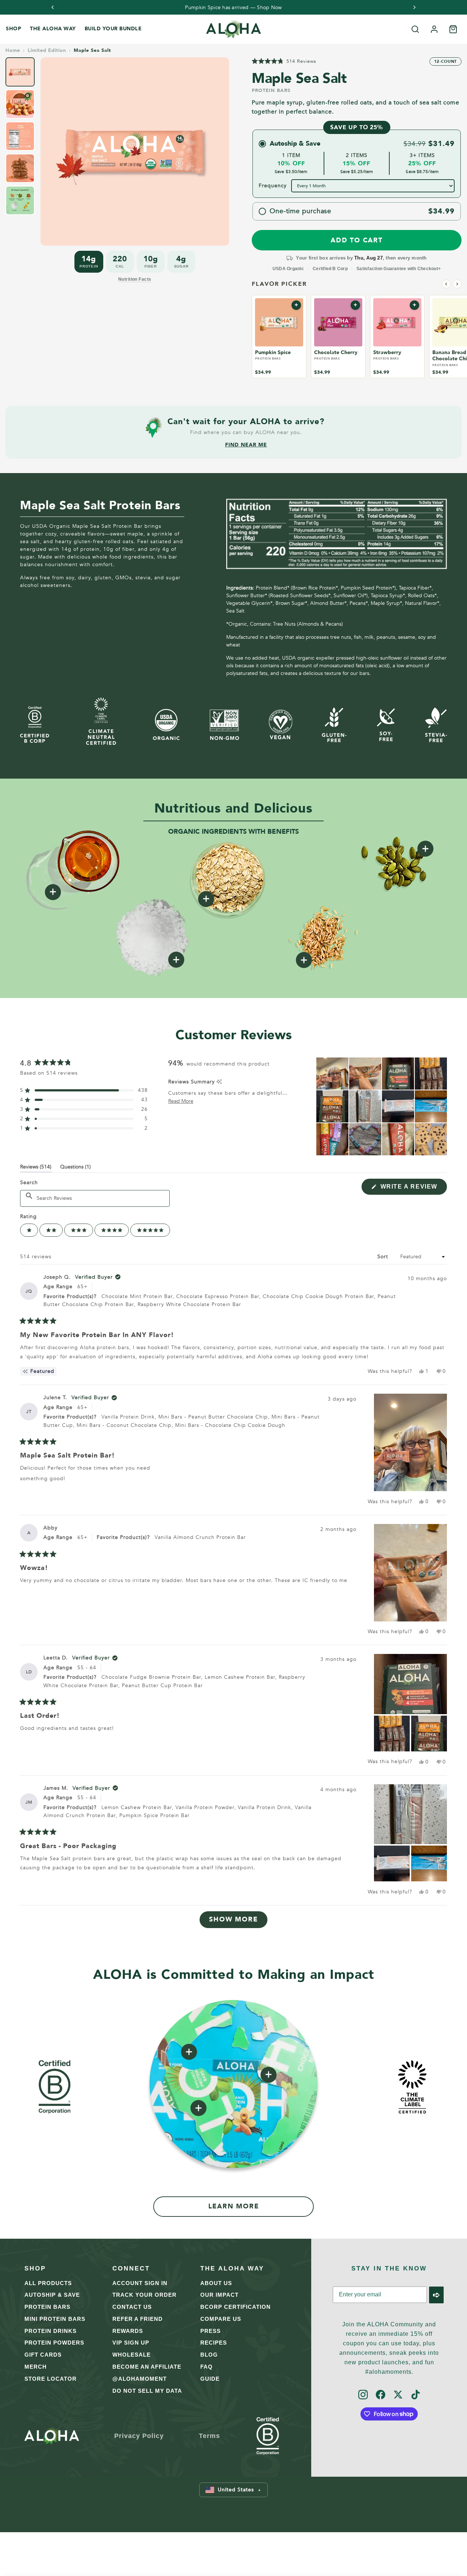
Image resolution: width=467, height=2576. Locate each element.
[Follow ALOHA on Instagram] (363, 2395)
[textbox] (95, 1198)
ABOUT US (216, 2283)
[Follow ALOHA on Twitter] (398, 2395)
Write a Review (413, 1189)
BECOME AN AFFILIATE (147, 2367)
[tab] (20, 72)
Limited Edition (47, 51)
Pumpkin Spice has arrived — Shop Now (233, 8)
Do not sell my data (147, 2391)
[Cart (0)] (453, 29)
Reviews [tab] (36, 1168)
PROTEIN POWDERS (54, 2343)
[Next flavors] (457, 284)
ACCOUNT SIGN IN (140, 2283)
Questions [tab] (76, 1168)
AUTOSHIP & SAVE (52, 2295)
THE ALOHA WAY (53, 29)
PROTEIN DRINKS (51, 2331)
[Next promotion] (414, 7)
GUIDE (210, 2379)
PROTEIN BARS (47, 2307)
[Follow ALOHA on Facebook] (381, 2395)
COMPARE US (221, 2319)
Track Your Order (144, 2295)
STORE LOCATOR (51, 2379)
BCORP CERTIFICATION (236, 2307)
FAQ (207, 2367)
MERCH (36, 2367)
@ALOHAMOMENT (140, 2379)
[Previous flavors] (446, 284)
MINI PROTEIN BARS (55, 2319)
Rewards (128, 2331)
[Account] (434, 29)
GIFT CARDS (43, 2355)
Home (13, 51)
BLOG (209, 2355)
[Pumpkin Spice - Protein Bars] (279, 322)
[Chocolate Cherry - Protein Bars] (338, 322)
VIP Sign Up (131, 2343)
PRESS (211, 2331)
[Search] (415, 29)
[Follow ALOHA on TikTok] (416, 2395)
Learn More (234, 2206)
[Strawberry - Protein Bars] (397, 322)
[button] (284, 61)
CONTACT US (132, 2307)
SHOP (13, 29)
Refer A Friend (138, 2319)
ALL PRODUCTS (48, 2283)
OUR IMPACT (219, 2295)
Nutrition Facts (135, 279)
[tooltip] (219, 1082)
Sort (384, 1257)
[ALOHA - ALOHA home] (233, 29)
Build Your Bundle (113, 29)
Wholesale (132, 2355)
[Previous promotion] (53, 7)
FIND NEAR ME (246, 445)
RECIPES (214, 2343)
